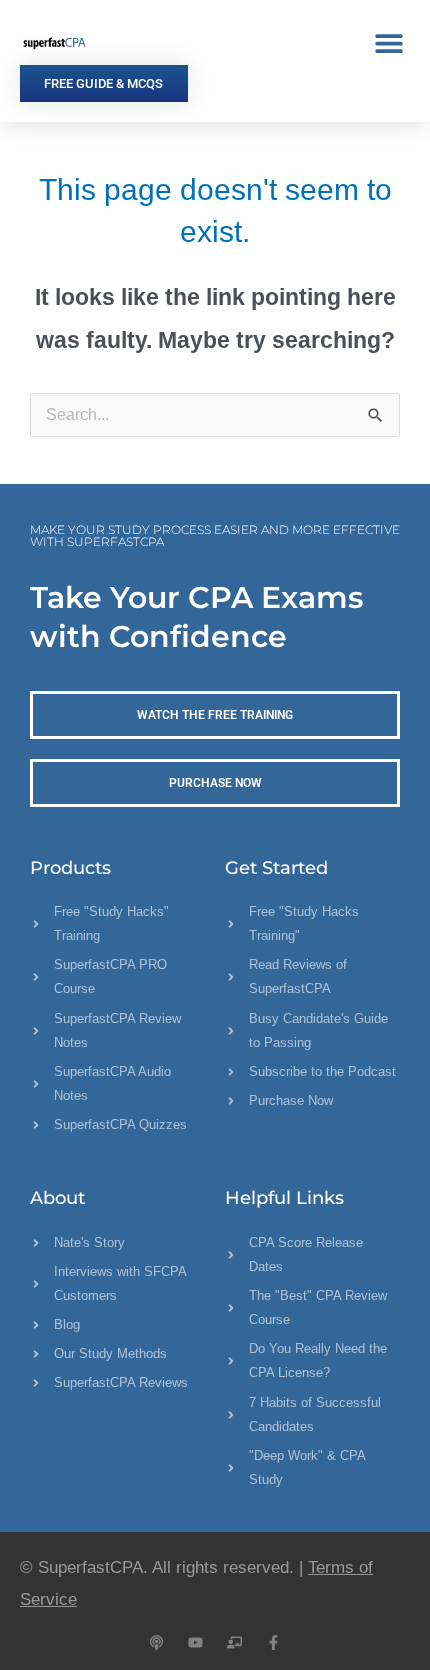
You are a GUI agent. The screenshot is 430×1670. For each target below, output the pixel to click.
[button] (388, 42)
